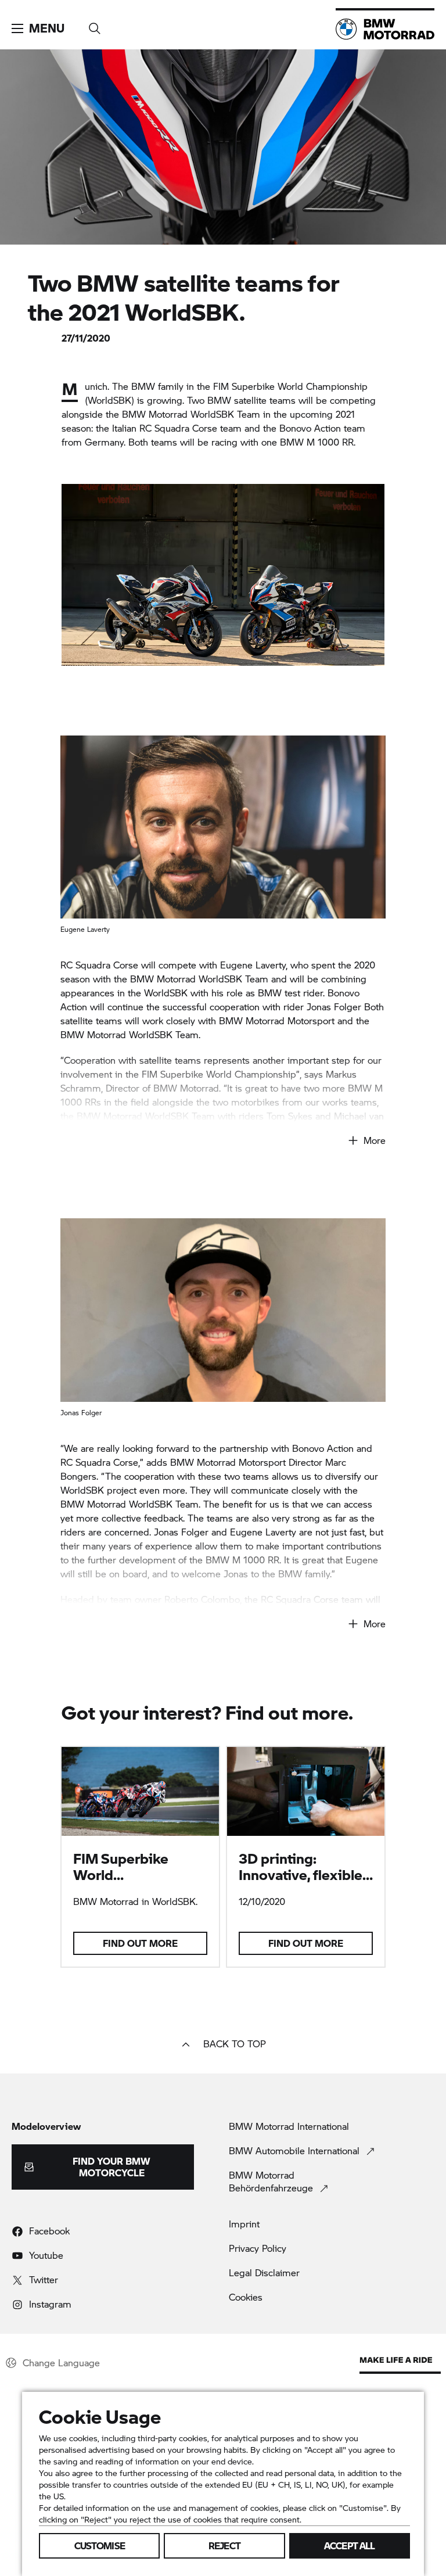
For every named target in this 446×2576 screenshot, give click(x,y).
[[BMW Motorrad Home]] (385, 29)
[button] (38, 28)
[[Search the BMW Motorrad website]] (95, 25)
